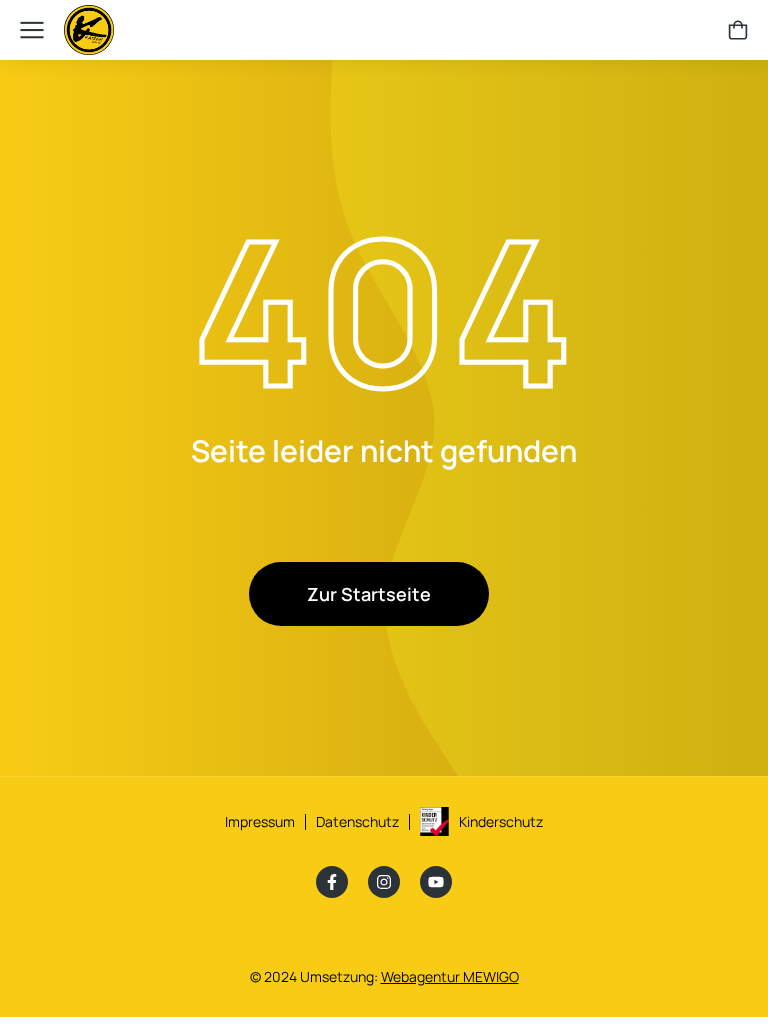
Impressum (260, 821)
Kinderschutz (501, 821)
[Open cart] (738, 30)
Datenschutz (357, 821)
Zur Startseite (369, 594)
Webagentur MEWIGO (450, 976)
